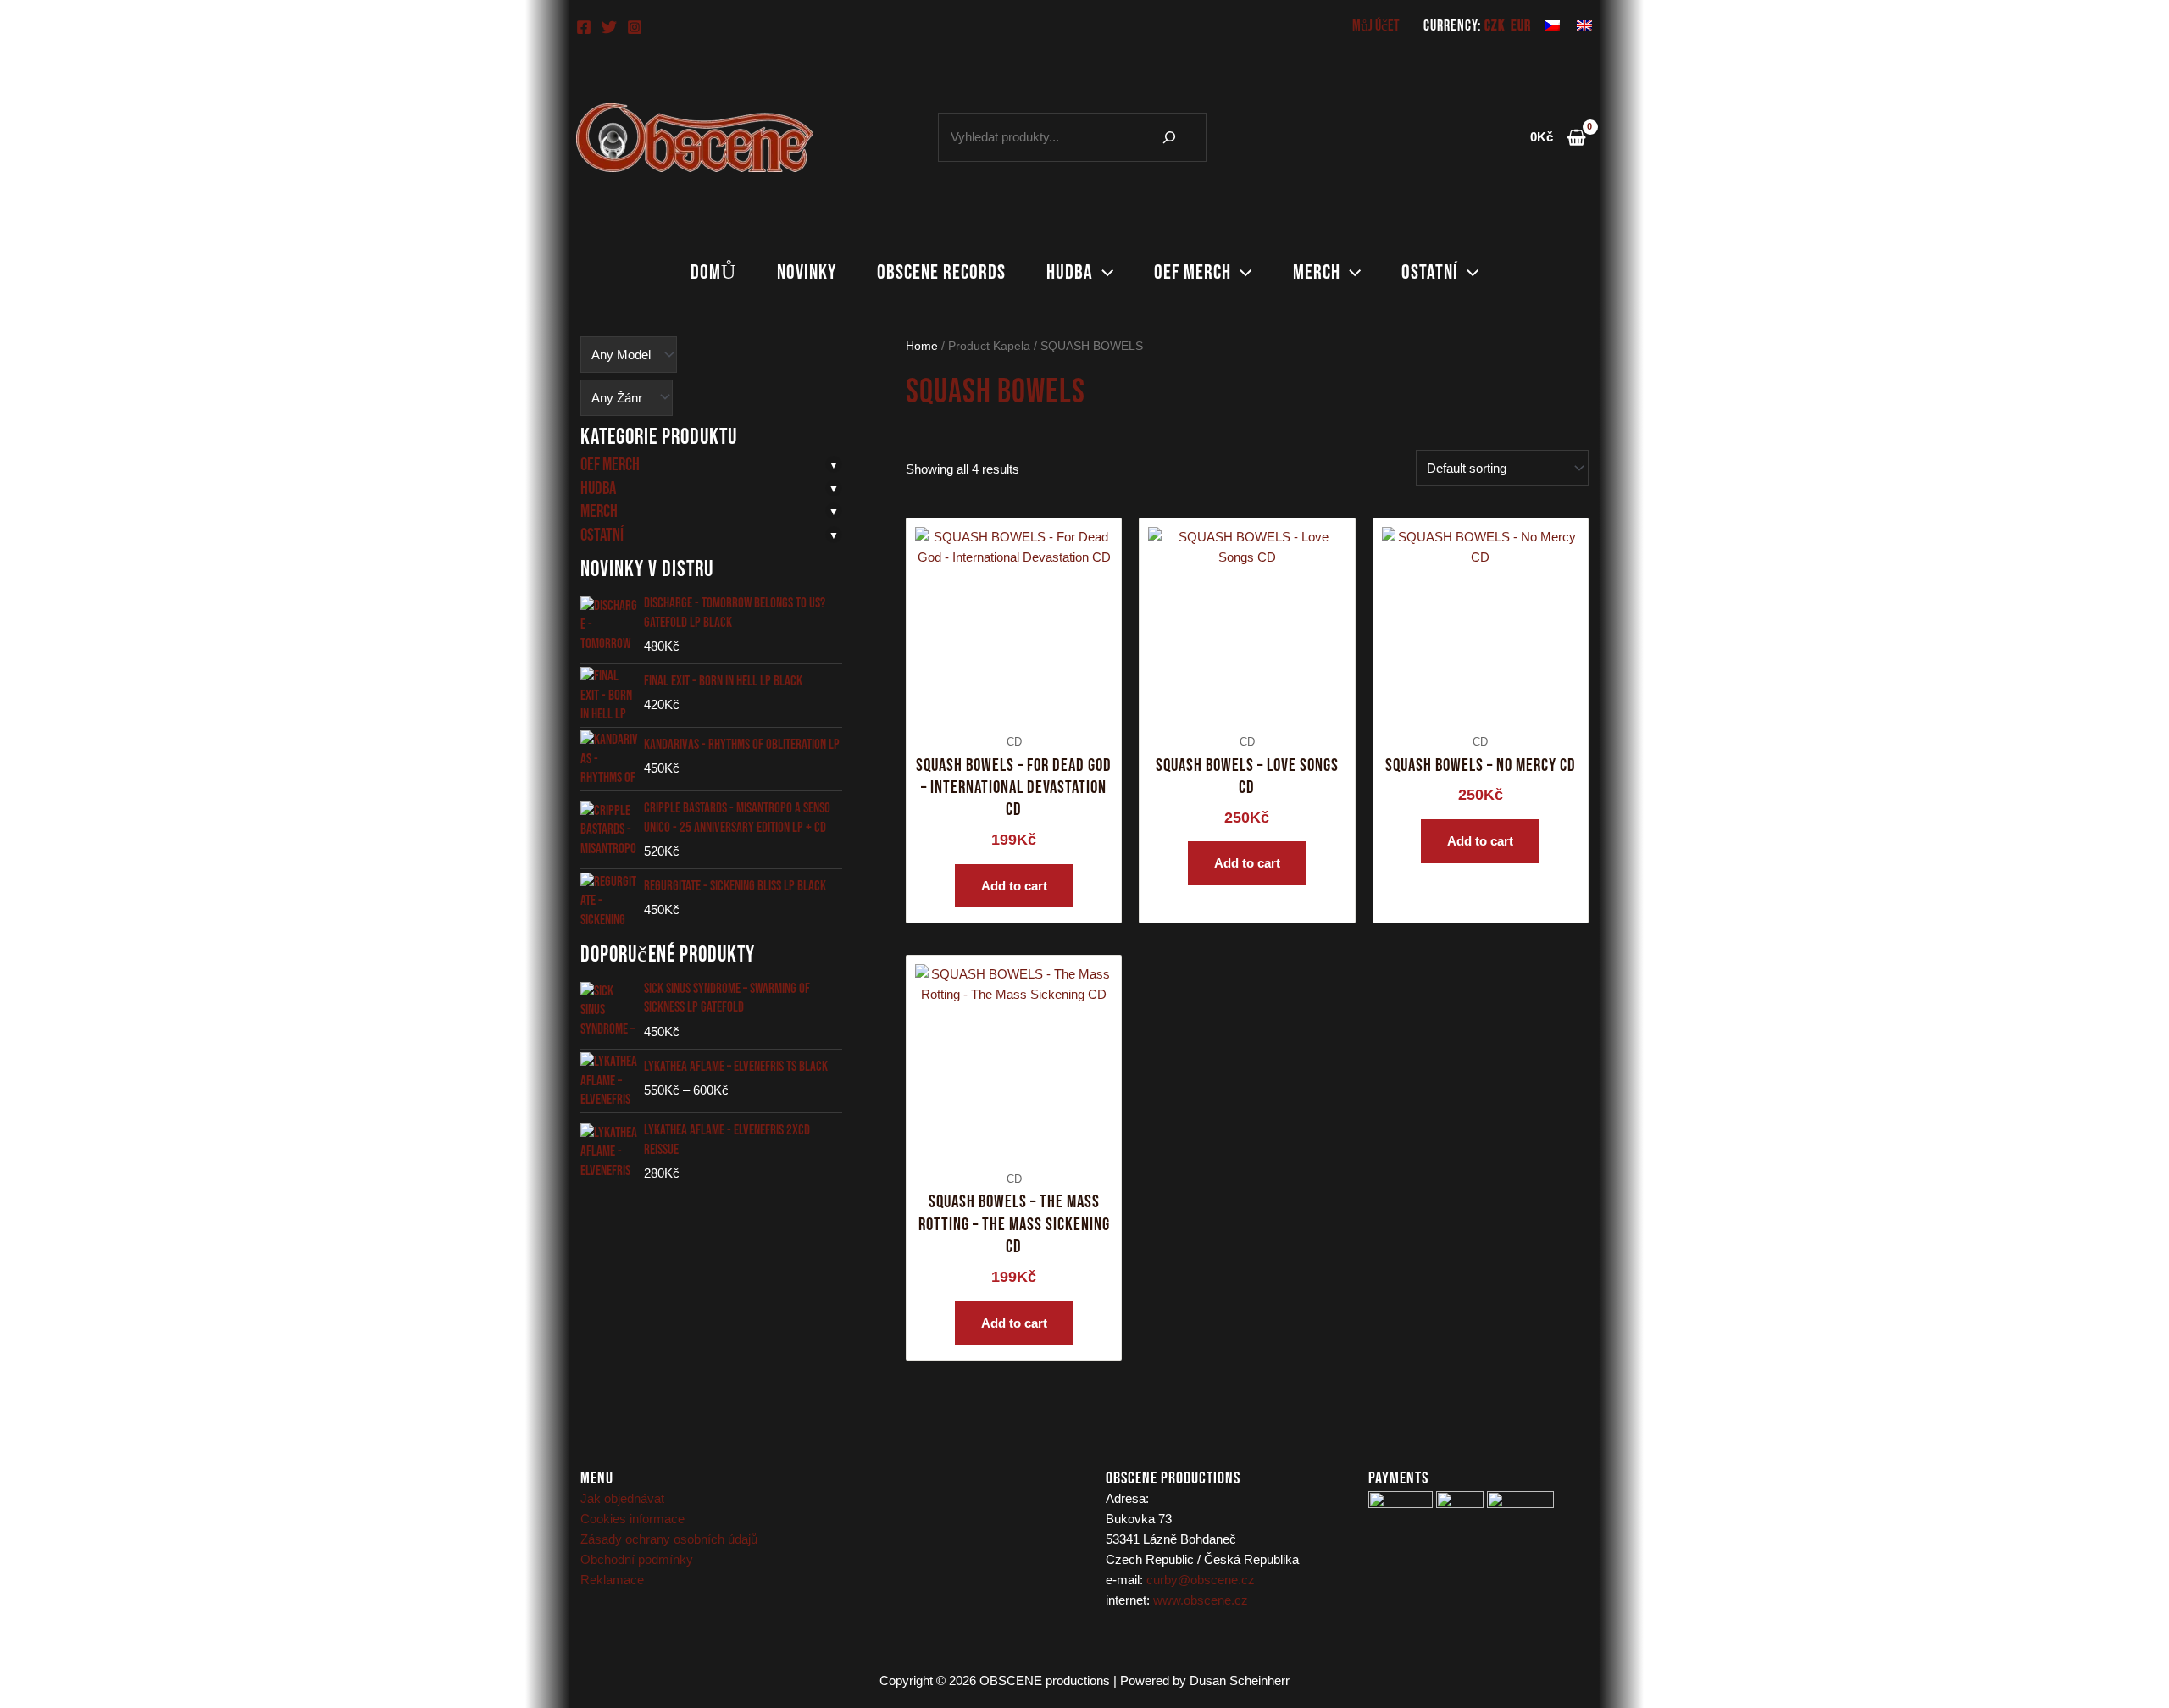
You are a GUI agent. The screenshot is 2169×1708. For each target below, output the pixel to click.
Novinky (807, 272)
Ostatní (1430, 272)
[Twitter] (609, 27)
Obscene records (941, 272)
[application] (1103, 273)
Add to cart (1014, 886)
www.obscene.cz (1201, 1600)
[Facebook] (584, 27)
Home (922, 346)
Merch (1317, 272)
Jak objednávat (622, 1498)
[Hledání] (1169, 137)
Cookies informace (632, 1519)
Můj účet (1376, 26)
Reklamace (612, 1580)
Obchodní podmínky (637, 1559)
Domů (713, 272)
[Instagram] (635, 27)
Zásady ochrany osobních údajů (669, 1539)
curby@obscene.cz (1201, 1580)
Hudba (1070, 272)
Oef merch (1193, 272)
